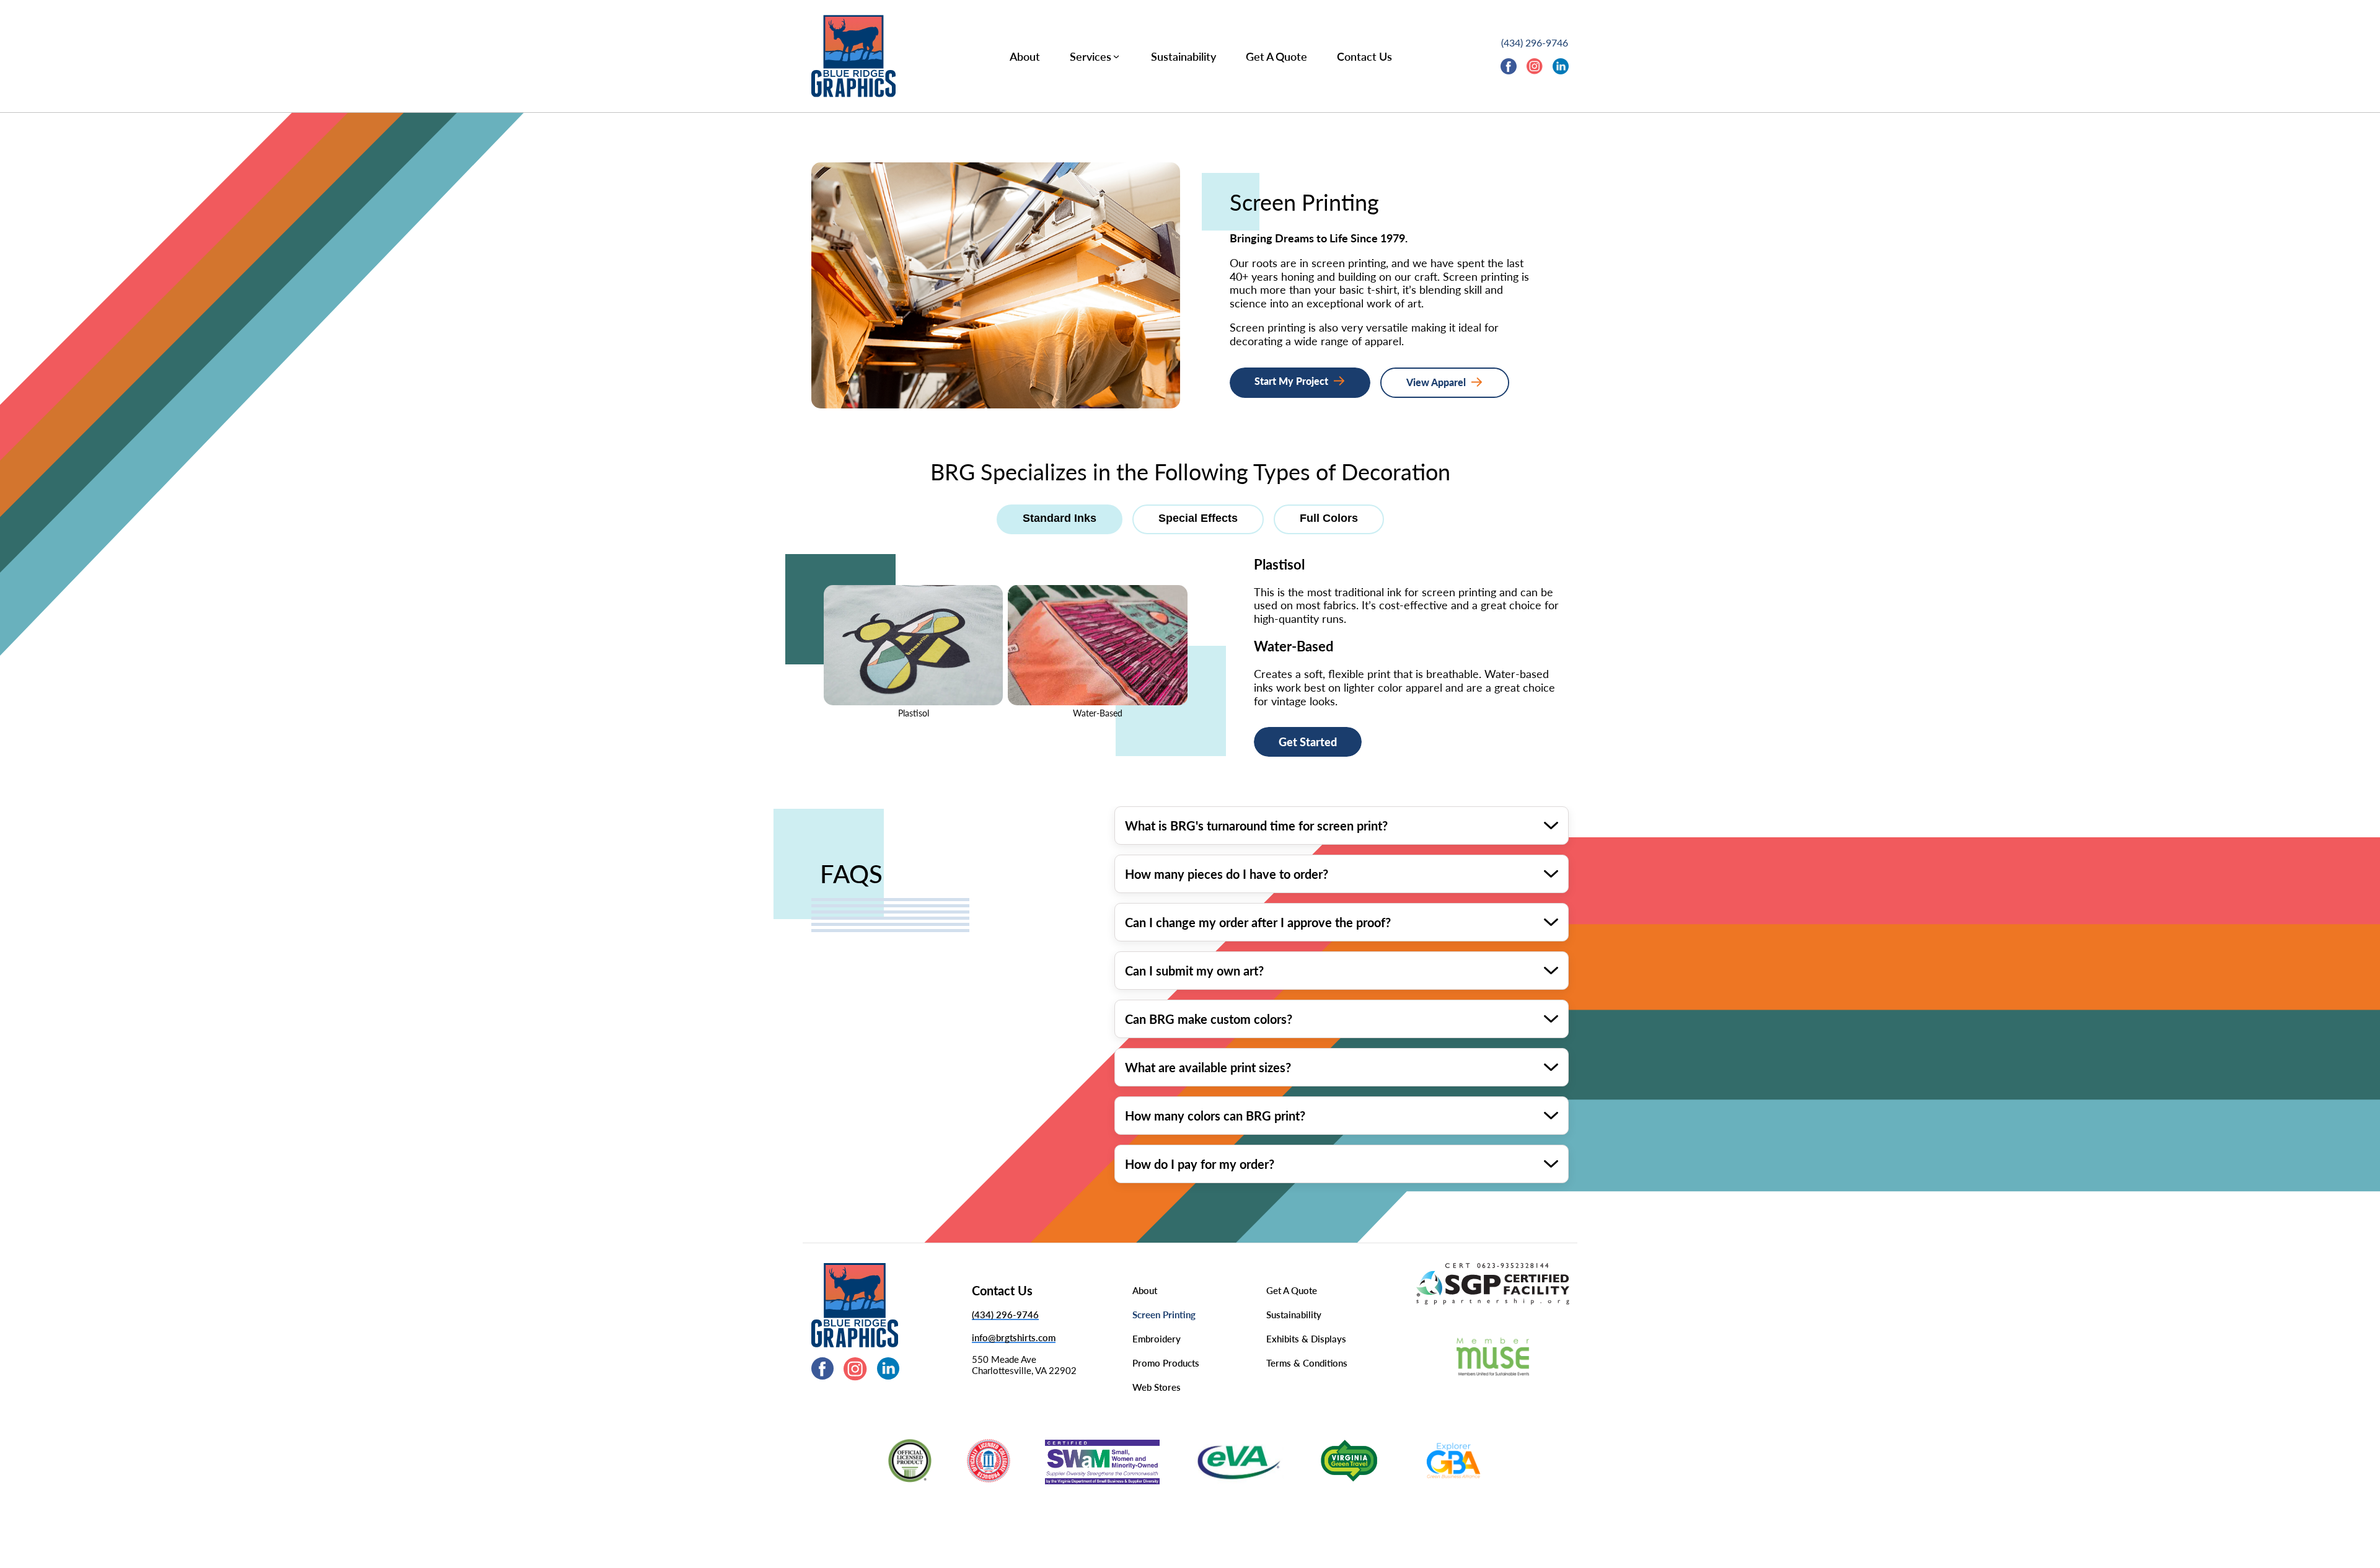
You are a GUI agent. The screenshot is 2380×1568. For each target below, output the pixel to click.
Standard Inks (1060, 518)
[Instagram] (1535, 68)
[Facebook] (1509, 68)
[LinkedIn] (1561, 68)
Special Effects (1198, 518)
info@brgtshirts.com (1014, 1337)
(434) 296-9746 (1535, 42)
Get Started (1308, 742)
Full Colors (1329, 518)
